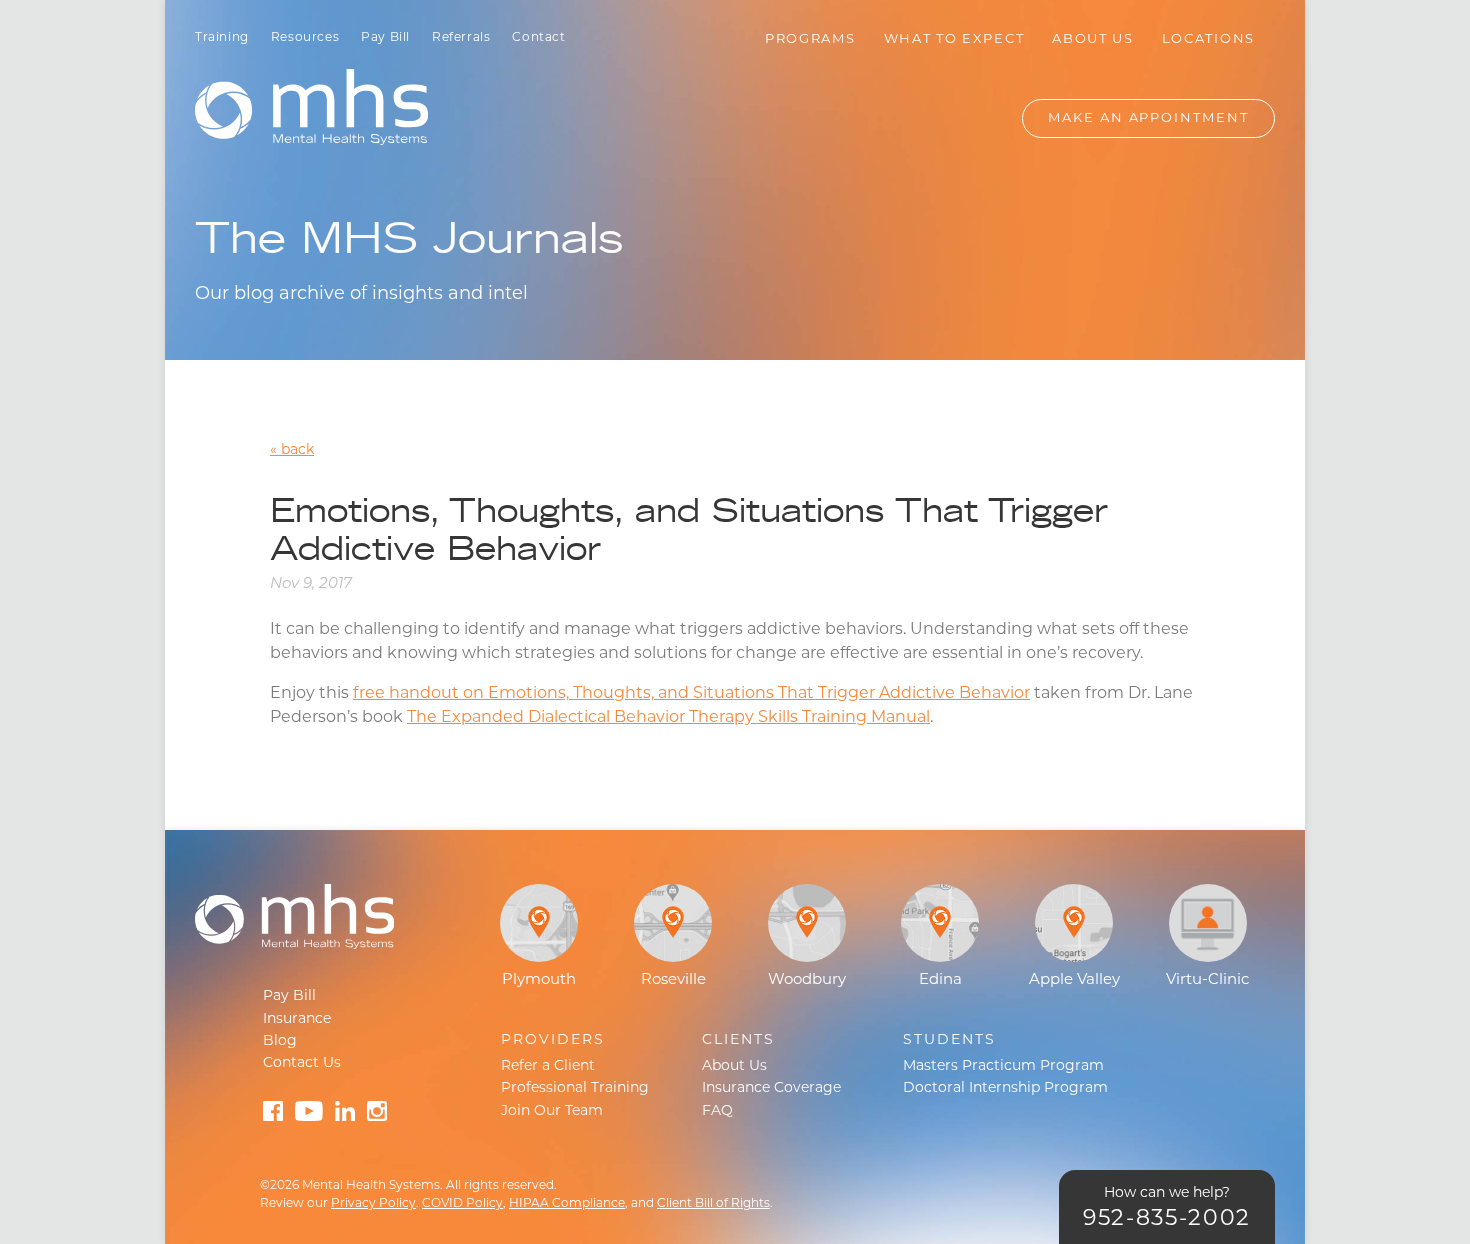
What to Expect (954, 39)
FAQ (717, 1111)
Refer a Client (548, 1066)
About (1093, 39)
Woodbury (807, 980)
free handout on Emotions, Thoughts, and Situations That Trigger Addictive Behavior (691, 694)
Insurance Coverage (771, 1088)
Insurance (297, 1019)
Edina (940, 980)
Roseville (673, 980)
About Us (734, 1066)
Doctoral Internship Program (1005, 1088)
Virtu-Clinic (1207, 980)
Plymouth (539, 980)
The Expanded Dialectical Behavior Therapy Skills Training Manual (668, 718)
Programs (810, 39)
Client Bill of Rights (713, 1204)
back (297, 450)
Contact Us (302, 1063)
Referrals (461, 38)
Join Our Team (552, 1111)
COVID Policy (462, 1204)
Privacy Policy (373, 1204)
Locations (1208, 39)
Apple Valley (1074, 980)
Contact (538, 38)
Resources (305, 38)
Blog (280, 1041)
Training (222, 38)
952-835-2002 (1167, 1219)
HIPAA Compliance (567, 1204)
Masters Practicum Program (1003, 1066)
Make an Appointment (1148, 118)
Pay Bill (385, 38)
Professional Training (575, 1088)
